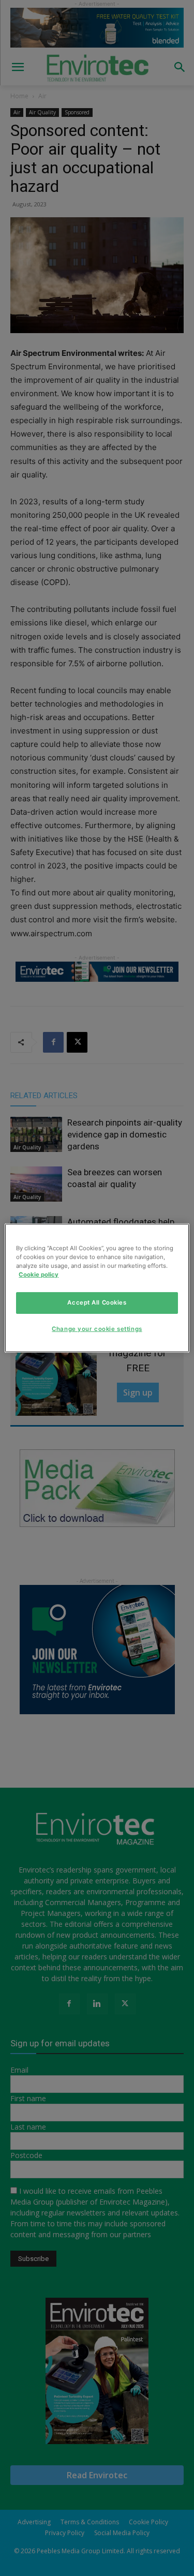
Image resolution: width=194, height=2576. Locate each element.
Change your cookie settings (97, 1329)
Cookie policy (39, 1275)
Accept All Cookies (97, 1302)
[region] (97, 1288)
